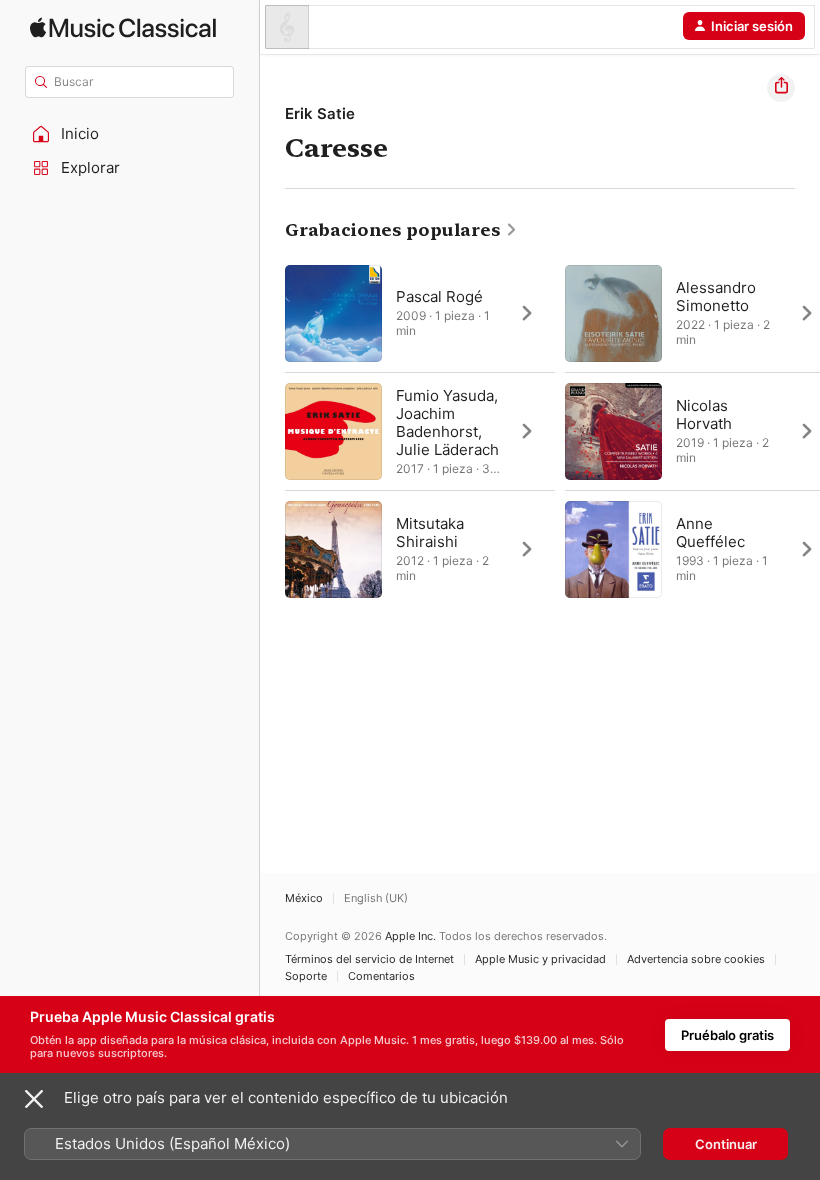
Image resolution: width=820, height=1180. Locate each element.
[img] (123, 27)
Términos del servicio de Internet (369, 959)
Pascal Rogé (439, 296)
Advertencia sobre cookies (696, 959)
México (304, 898)
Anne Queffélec (710, 532)
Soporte (306, 976)
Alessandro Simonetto (716, 296)
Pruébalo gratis (727, 1035)
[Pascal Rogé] (420, 313)
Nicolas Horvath (704, 414)
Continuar (726, 1144)
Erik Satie (320, 113)
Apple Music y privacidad (540, 959)
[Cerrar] (34, 1099)
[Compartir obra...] (781, 88)
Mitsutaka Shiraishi (430, 532)
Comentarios (381, 976)
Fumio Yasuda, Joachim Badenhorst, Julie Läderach (447, 422)
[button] (130, 134)
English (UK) (376, 898)
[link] (401, 230)
